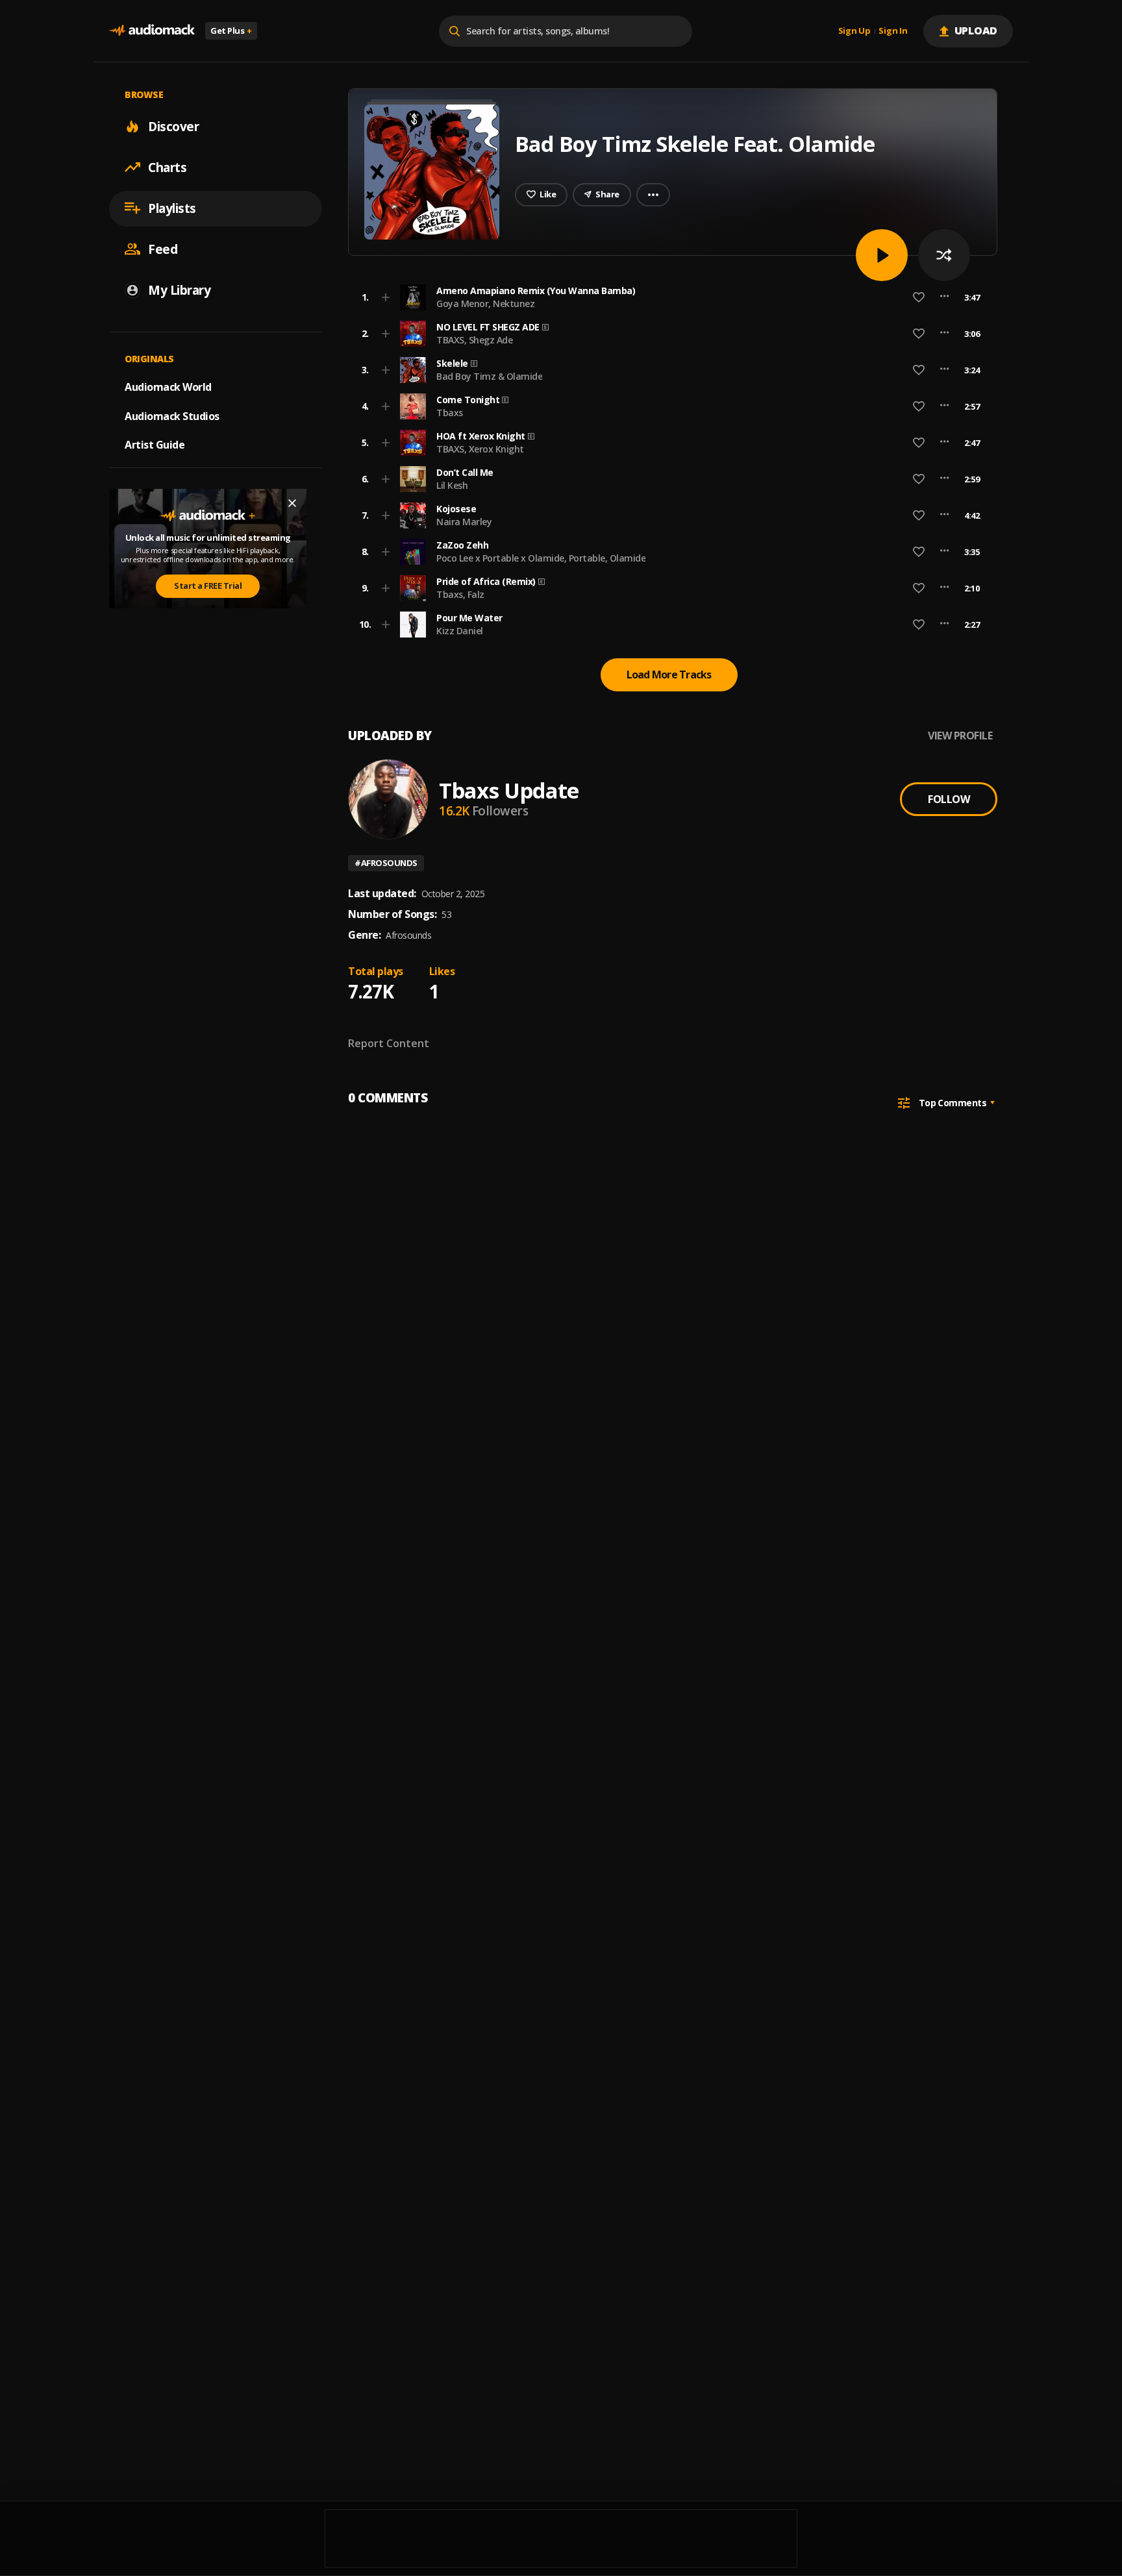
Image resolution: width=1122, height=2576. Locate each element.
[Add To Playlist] (386, 297)
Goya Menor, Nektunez (485, 303)
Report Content (389, 1043)
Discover (173, 126)
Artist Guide (155, 445)
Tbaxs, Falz (460, 594)
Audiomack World (168, 386)
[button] (669, 297)
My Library (179, 290)
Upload (976, 31)
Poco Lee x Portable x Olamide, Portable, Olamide (541, 558)
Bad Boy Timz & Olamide (489, 376)
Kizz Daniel (460, 631)
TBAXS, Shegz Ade (474, 340)
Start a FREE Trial (208, 586)
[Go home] (152, 31)
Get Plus (231, 31)
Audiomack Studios (172, 415)
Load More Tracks (669, 675)
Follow (949, 799)
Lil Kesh (452, 485)
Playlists (172, 208)
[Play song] (882, 255)
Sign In (893, 31)
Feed (163, 249)
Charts (167, 167)
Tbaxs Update (509, 790)
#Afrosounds (386, 863)
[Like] (919, 297)
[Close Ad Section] (292, 503)
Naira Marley (464, 522)
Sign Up (854, 31)
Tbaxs (450, 413)
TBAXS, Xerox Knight (480, 449)
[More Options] (944, 297)
